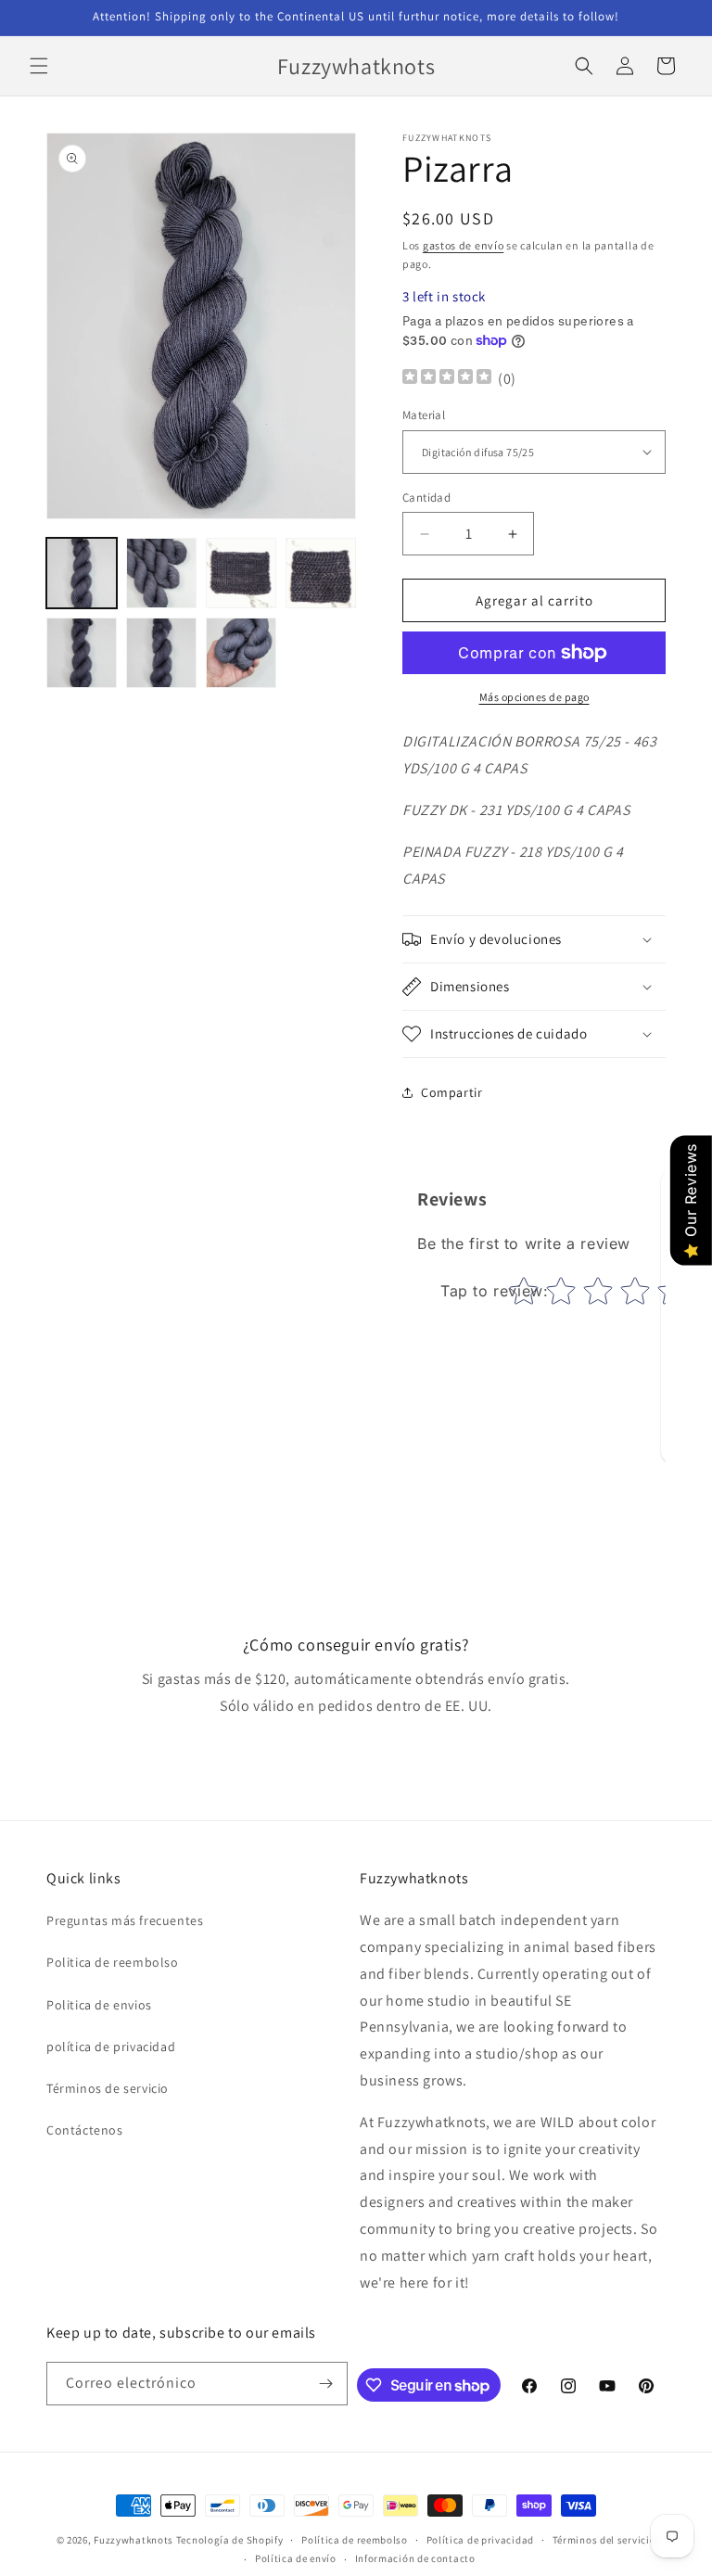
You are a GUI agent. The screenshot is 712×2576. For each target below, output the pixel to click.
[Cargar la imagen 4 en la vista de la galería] (321, 573)
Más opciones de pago (534, 697)
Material (424, 415)
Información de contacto (415, 2558)
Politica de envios (99, 2005)
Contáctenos (85, 2130)
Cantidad (426, 497)
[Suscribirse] (326, 2384)
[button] (39, 66)
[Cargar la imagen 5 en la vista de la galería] (82, 653)
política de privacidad (111, 2047)
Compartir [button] (451, 1092)
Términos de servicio (108, 2088)
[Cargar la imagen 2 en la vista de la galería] (161, 573)
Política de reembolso (355, 2540)
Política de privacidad (480, 2540)
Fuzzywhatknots (133, 2540)
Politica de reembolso (113, 1962)
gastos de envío (464, 245)
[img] (447, 379)
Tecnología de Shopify (230, 2540)
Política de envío (296, 2558)
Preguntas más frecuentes (125, 1920)
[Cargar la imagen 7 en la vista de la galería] (241, 653)
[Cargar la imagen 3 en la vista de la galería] (241, 573)
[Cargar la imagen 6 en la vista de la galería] (161, 653)
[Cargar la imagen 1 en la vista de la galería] (82, 573)
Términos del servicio (604, 2540)
